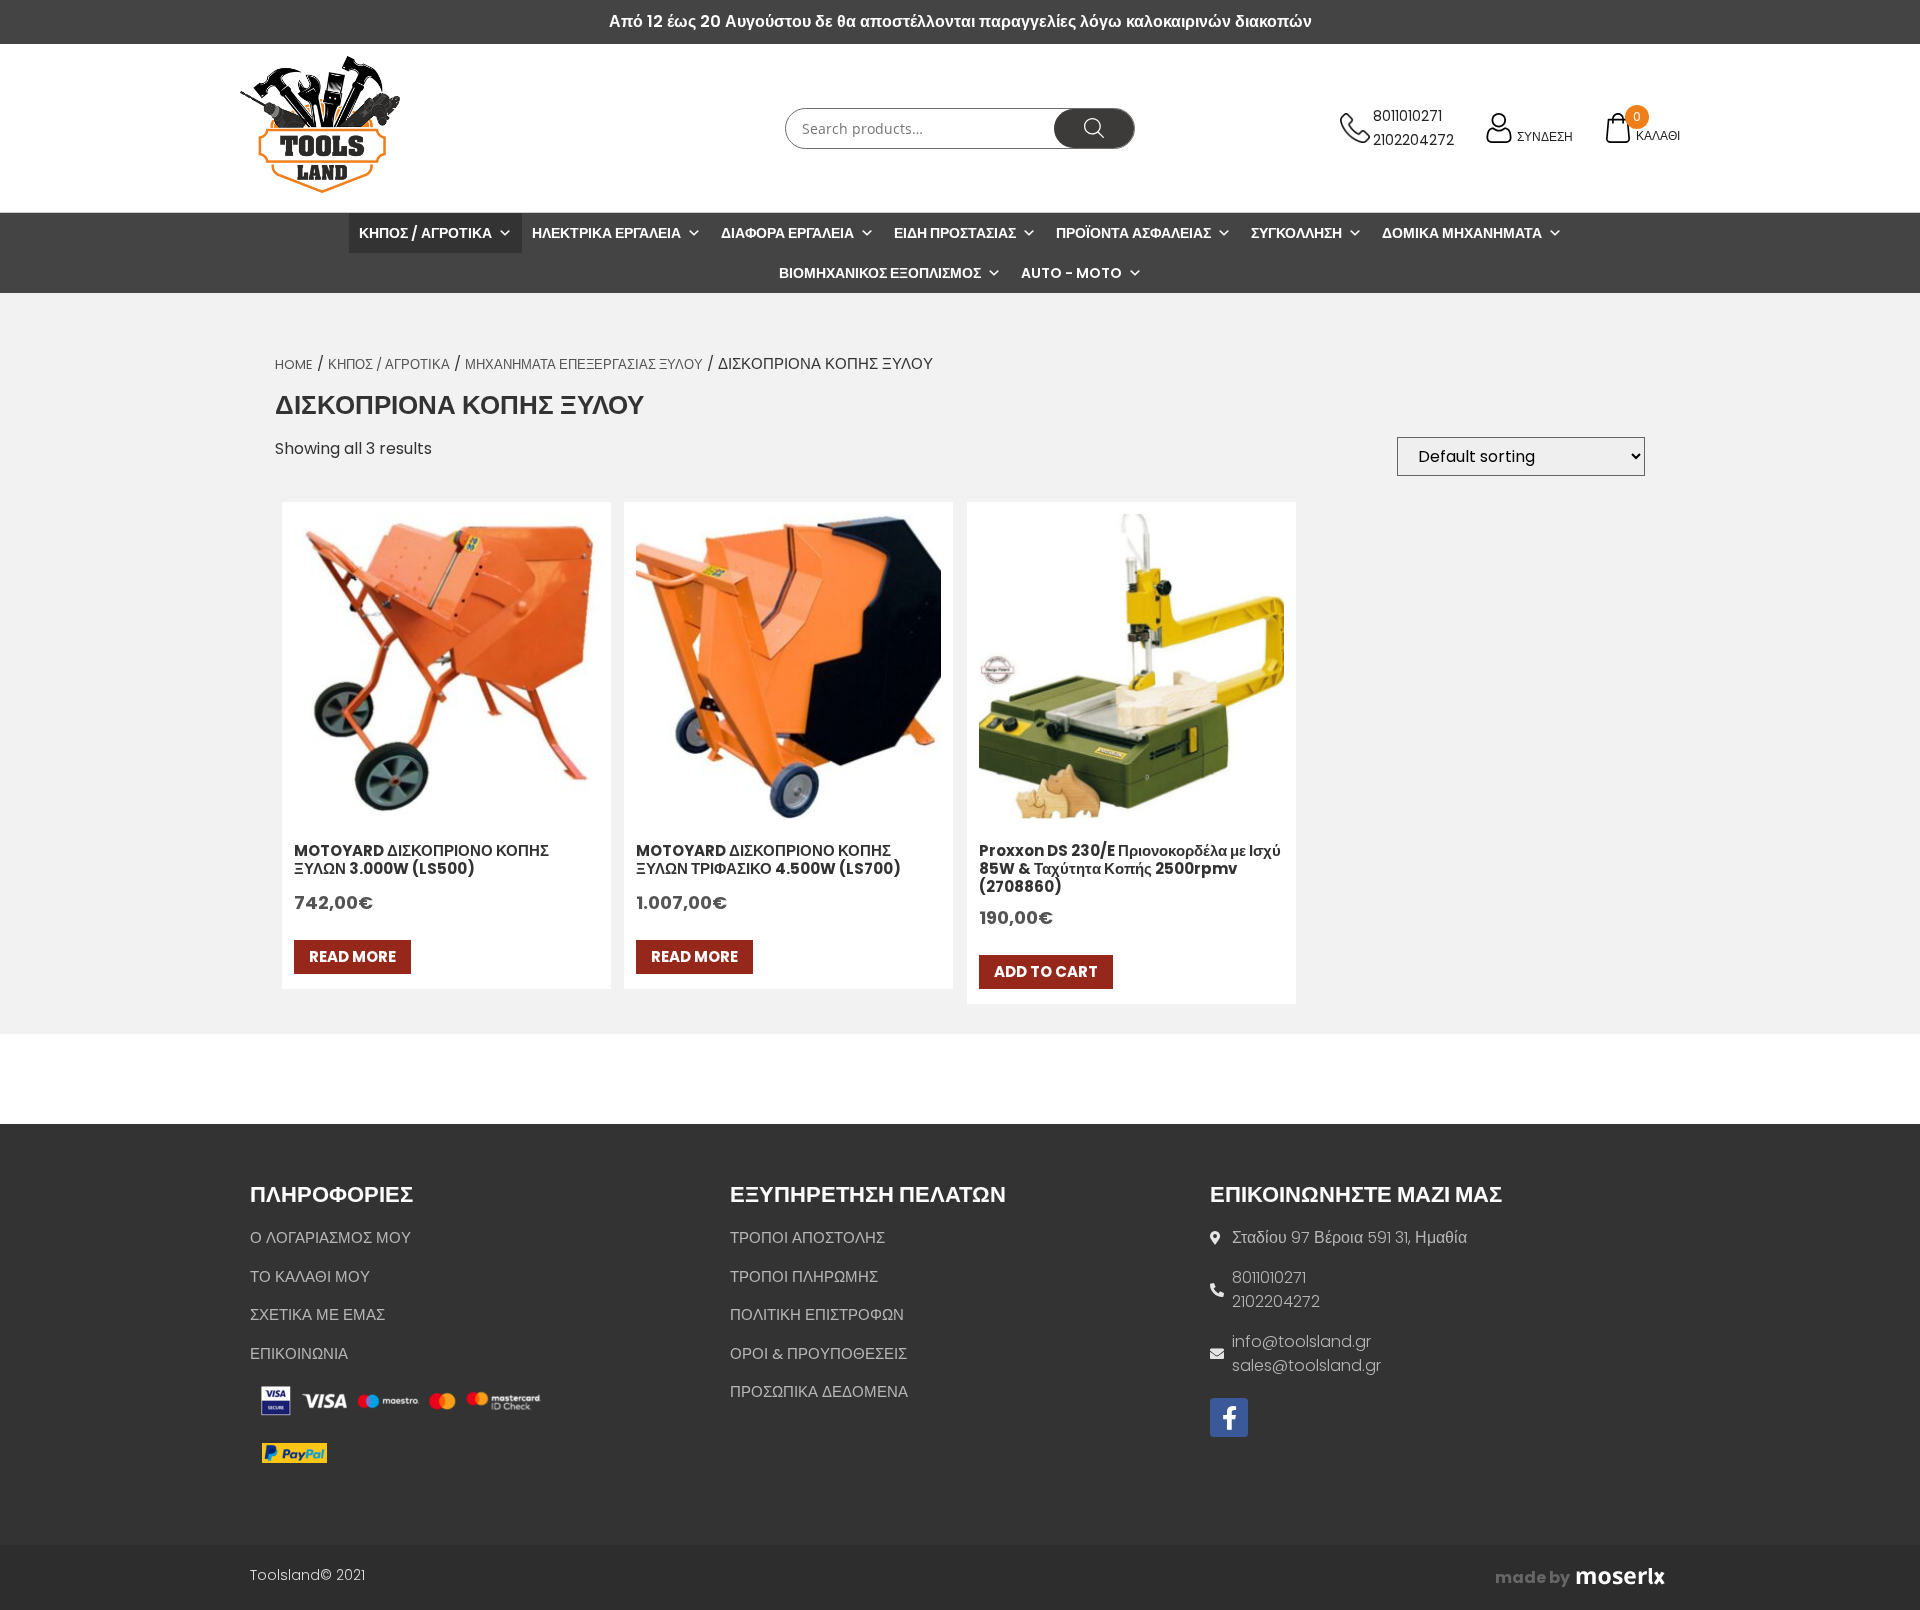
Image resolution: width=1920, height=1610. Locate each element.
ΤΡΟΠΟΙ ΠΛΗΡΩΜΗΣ (804, 1276)
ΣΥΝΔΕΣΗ (1545, 136)
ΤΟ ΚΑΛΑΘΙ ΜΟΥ (310, 1276)
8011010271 (1407, 116)
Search (1094, 128)
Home (294, 364)
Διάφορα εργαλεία (787, 233)
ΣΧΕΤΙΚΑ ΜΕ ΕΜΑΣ (317, 1314)
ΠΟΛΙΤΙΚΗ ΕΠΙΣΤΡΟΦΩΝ (817, 1314)
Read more (352, 956)
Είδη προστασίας (955, 233)
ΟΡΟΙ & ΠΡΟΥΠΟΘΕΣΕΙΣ (818, 1353)
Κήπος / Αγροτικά (425, 233)
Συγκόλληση (1296, 233)
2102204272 (1413, 140)
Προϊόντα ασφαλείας (1133, 233)
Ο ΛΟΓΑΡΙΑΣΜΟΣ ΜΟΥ (330, 1237)
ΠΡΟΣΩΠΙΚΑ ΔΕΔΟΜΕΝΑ (819, 1391)
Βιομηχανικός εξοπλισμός (880, 273)
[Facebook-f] (1229, 1417)
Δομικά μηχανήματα (1462, 233)
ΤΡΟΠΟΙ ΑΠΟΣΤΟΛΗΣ (807, 1237)
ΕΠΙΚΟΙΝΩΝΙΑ (299, 1353)
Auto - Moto (1071, 273)
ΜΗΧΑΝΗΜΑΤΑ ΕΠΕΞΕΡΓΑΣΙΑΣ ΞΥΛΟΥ (584, 364)
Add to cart (1046, 971)
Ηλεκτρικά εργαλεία (606, 233)
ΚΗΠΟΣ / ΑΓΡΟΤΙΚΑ (389, 364)
